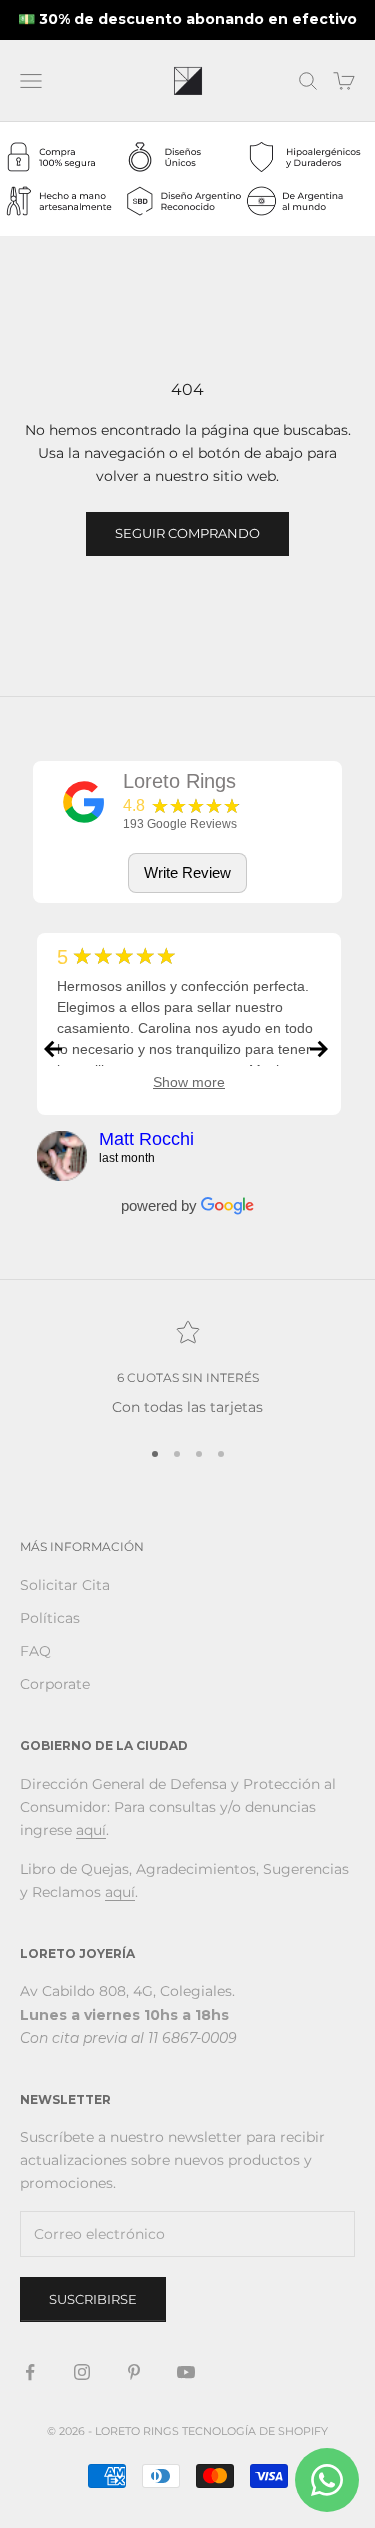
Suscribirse (93, 2299)
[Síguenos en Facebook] (30, 2372)
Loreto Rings (179, 781)
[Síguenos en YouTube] (186, 2372)
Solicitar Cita (65, 1585)
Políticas (50, 1618)
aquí (91, 1830)
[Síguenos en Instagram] (82, 2372)
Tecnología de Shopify (255, 2431)
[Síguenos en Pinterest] (134, 2372)
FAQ (35, 1651)
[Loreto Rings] (84, 802)
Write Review (187, 872)
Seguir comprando (187, 533)
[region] (187, 1369)
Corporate (55, 1684)
